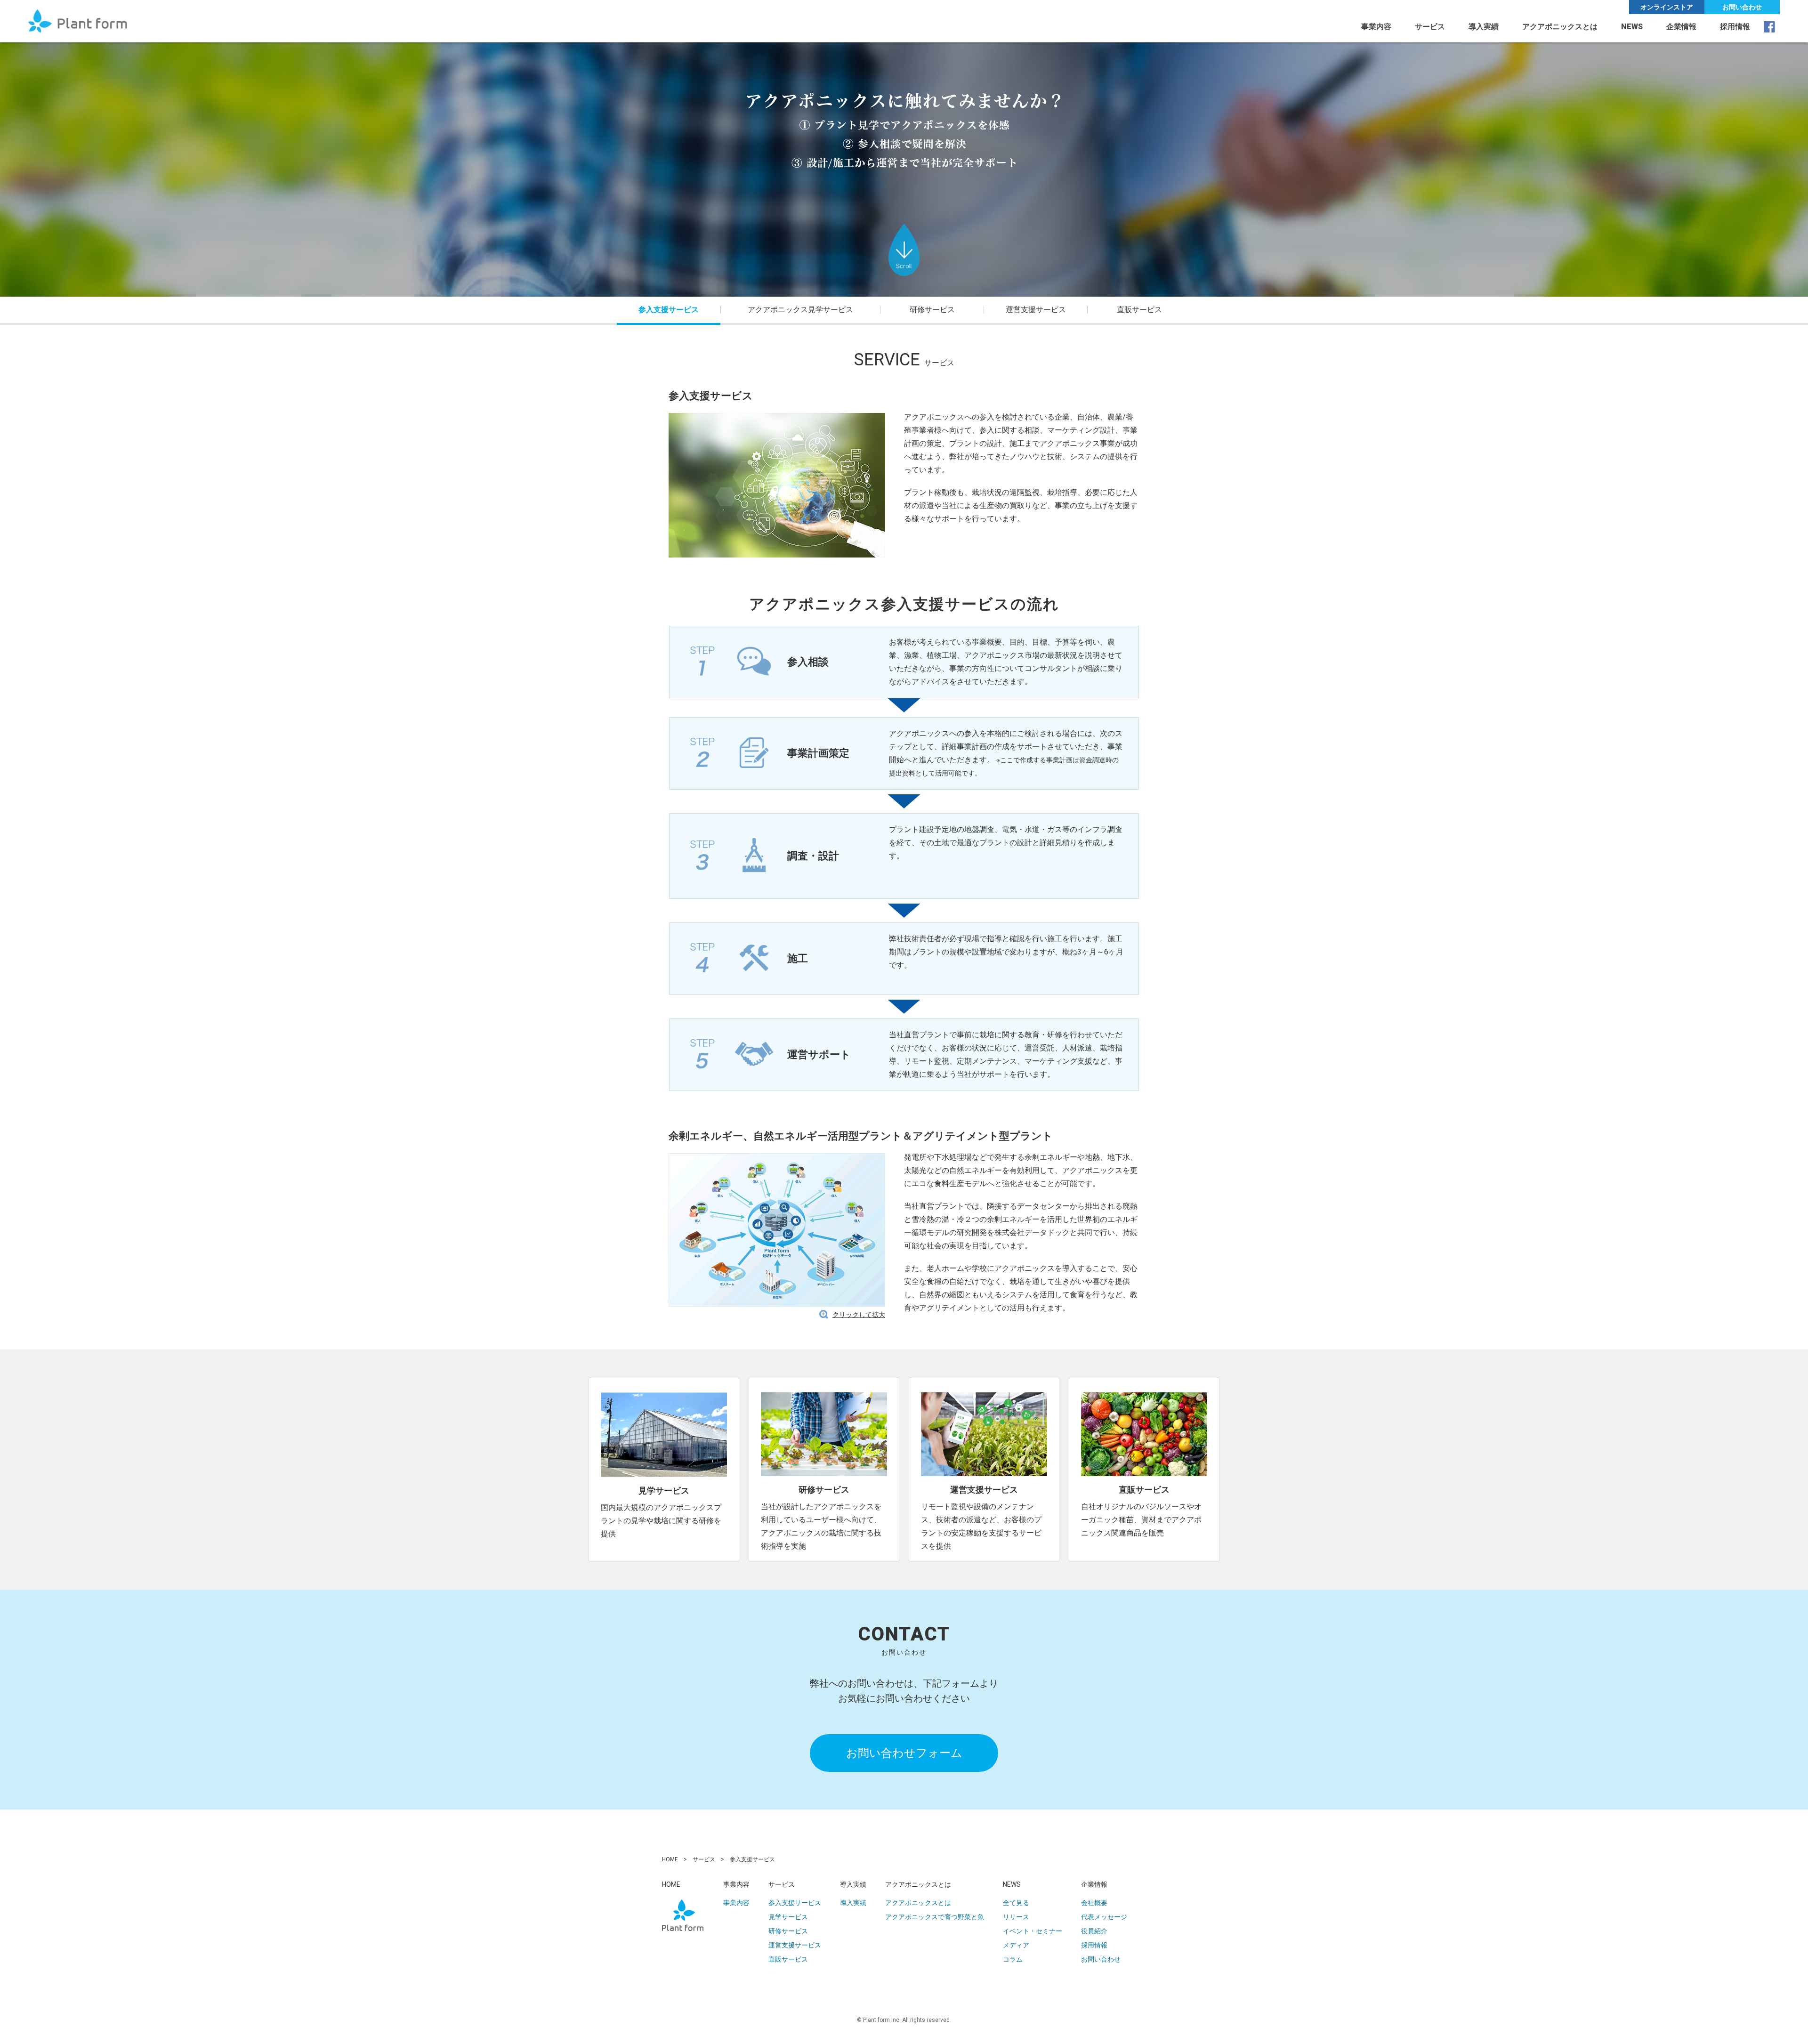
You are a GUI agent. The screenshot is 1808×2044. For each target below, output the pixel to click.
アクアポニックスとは (918, 1903)
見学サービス (788, 1917)
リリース (1016, 1917)
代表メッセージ (1104, 1917)
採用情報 (1735, 27)
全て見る (1016, 1903)
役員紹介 (1094, 1931)
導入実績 (1484, 27)
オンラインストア (1667, 7)
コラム (1013, 1959)
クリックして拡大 (859, 1315)
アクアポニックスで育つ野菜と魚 (935, 1917)
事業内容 (1376, 27)
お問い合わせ (1742, 7)
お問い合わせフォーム (904, 1753)
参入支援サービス (795, 1903)
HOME (670, 1859)
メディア (1016, 1945)
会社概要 (1094, 1903)
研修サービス (788, 1931)
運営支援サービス (795, 1945)
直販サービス (1139, 310)
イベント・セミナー (1033, 1931)
